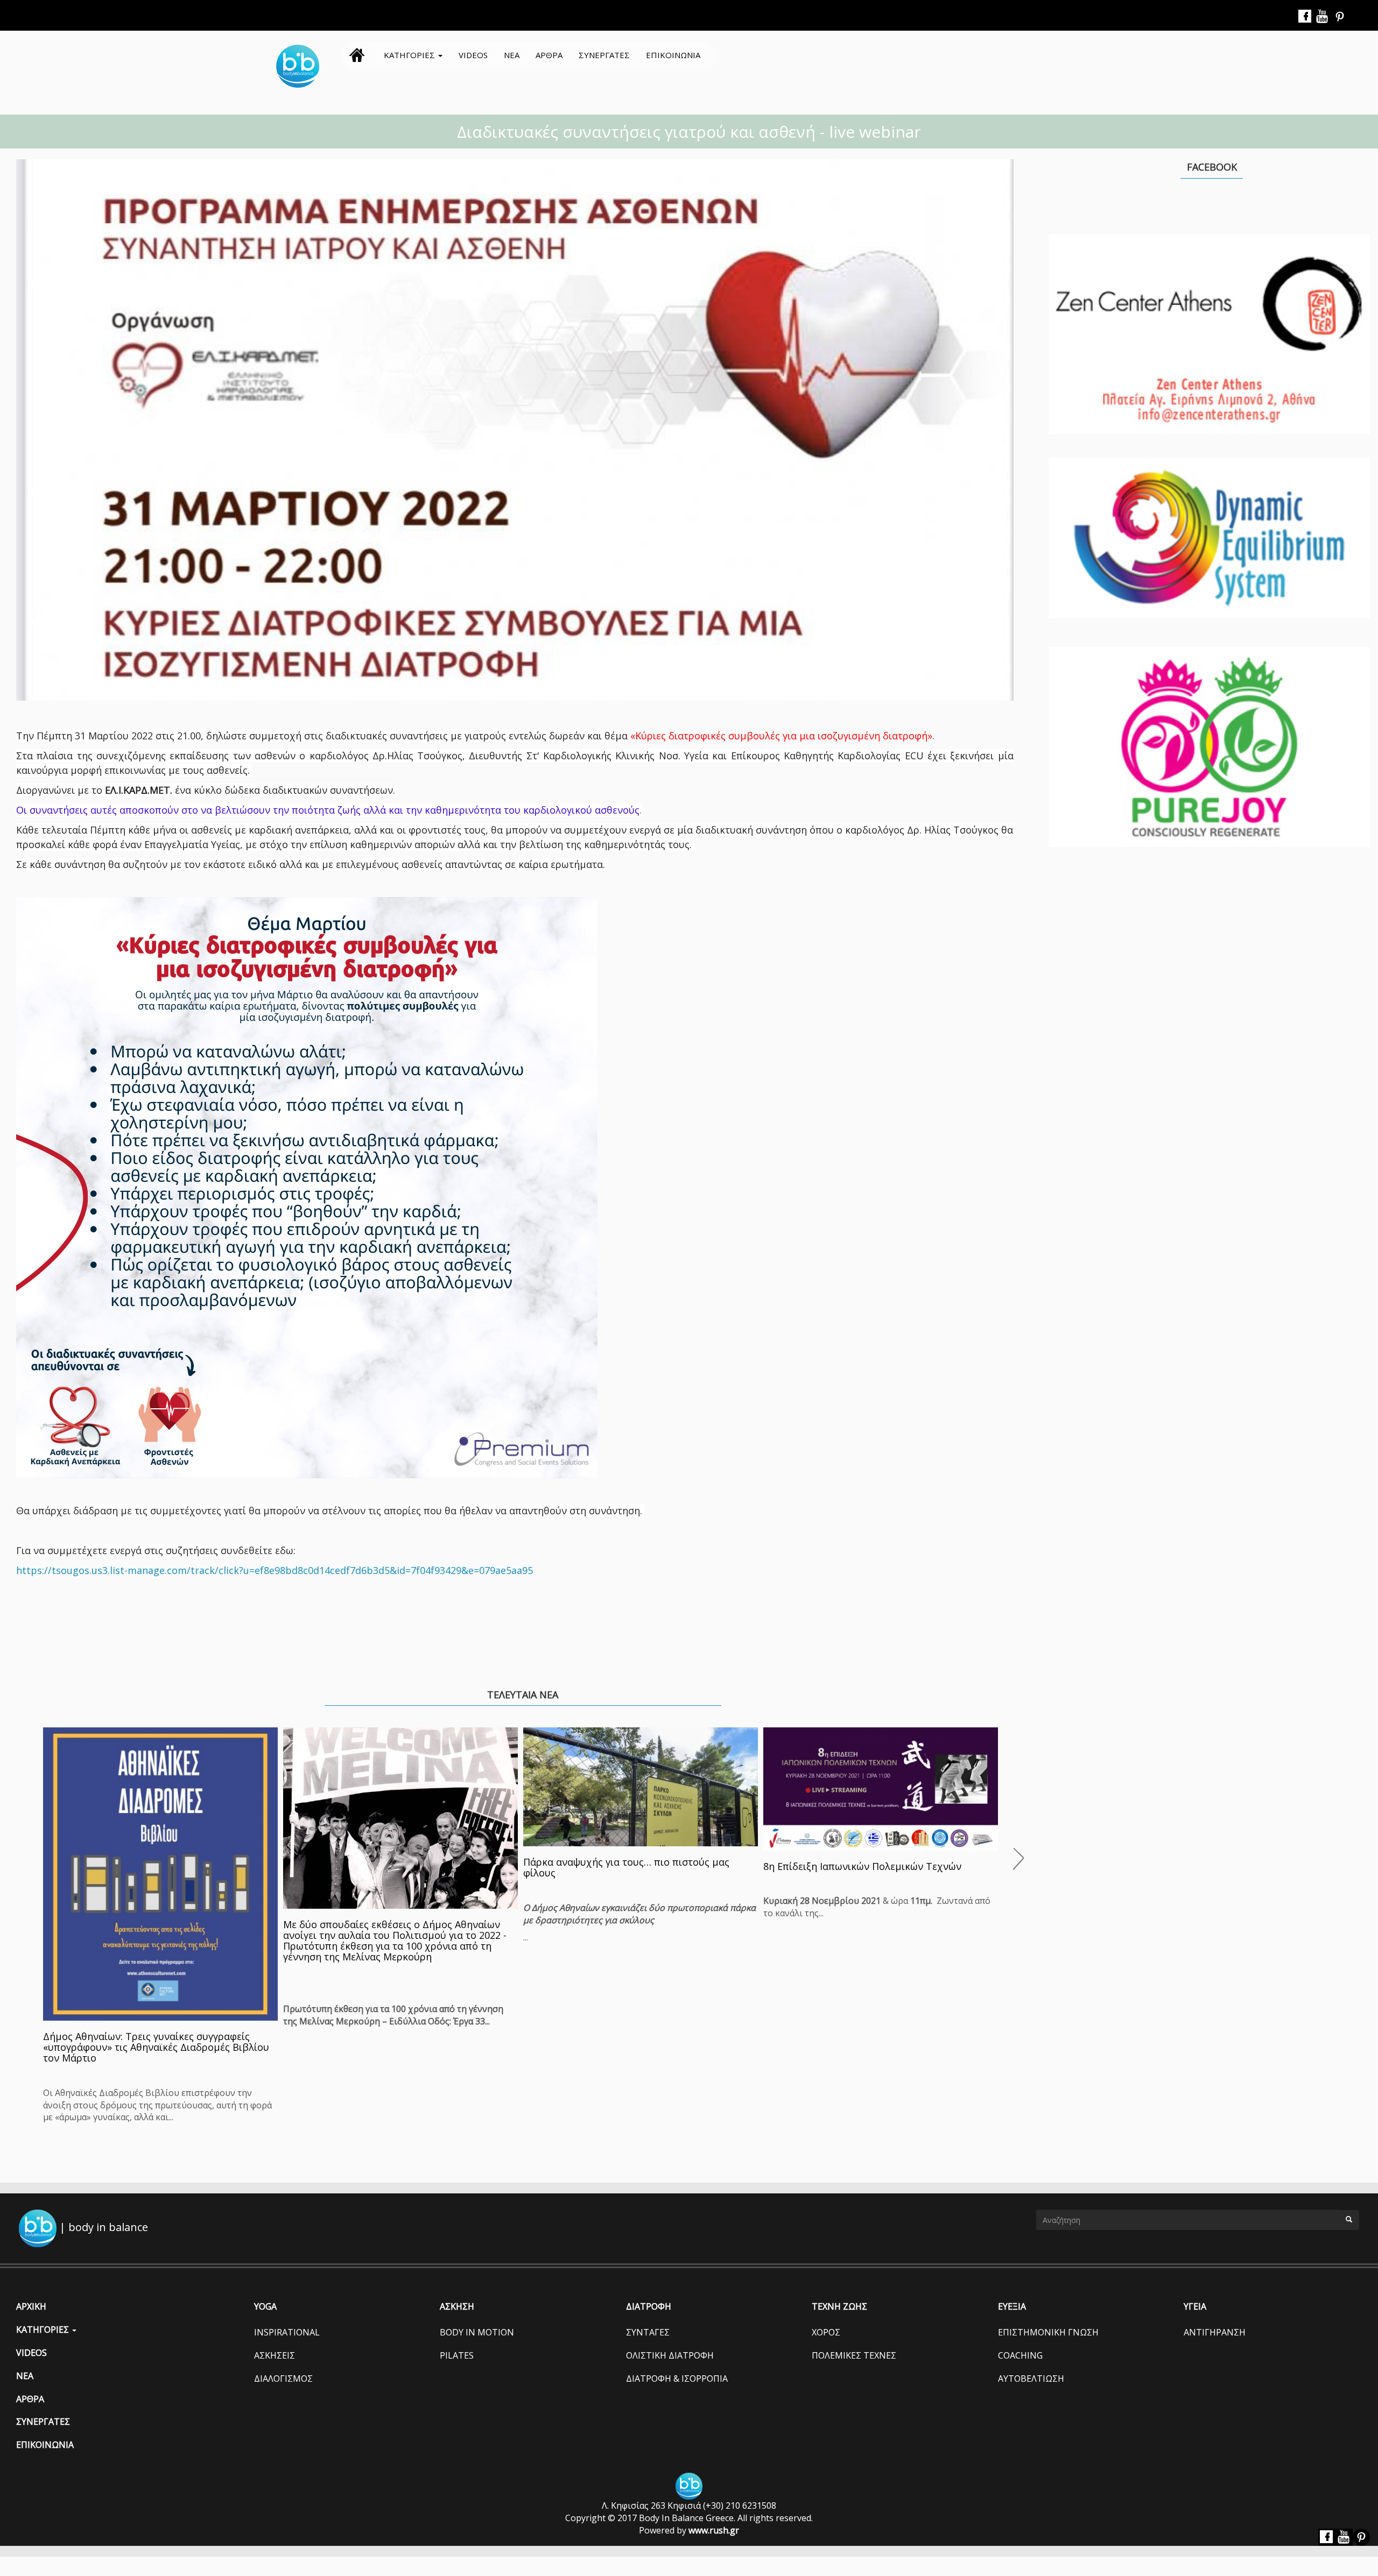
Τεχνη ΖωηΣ (839, 2306)
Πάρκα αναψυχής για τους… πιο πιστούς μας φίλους (626, 1867)
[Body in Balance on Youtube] (1323, 17)
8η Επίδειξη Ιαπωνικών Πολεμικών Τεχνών (862, 1866)
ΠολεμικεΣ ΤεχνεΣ (854, 2355)
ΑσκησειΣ (275, 2355)
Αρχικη (357, 55)
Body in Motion (477, 2332)
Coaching (1020, 2355)
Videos (473, 55)
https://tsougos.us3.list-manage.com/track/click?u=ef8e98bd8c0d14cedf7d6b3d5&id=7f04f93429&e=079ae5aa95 (275, 1570)
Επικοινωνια (673, 55)
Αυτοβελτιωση (1031, 2379)
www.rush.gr (714, 2530)
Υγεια (1195, 2306)
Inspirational (287, 2332)
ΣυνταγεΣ (648, 2332)
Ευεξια (1012, 2306)
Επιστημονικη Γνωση (1048, 2332)
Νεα (512, 55)
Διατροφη (649, 2306)
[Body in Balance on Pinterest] (1340, 17)
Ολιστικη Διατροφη (670, 2355)
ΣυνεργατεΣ (604, 55)
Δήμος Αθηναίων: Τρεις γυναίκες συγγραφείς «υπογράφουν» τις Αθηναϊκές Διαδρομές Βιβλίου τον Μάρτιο (156, 2047)
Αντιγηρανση (1215, 2332)
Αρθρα (549, 55)
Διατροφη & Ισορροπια (677, 2379)
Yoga (265, 2306)
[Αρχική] (302, 66)
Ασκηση (457, 2306)
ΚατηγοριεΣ (410, 55)
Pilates (457, 2355)
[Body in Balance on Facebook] (1305, 17)
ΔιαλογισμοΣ (283, 2379)
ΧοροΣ (826, 2332)
